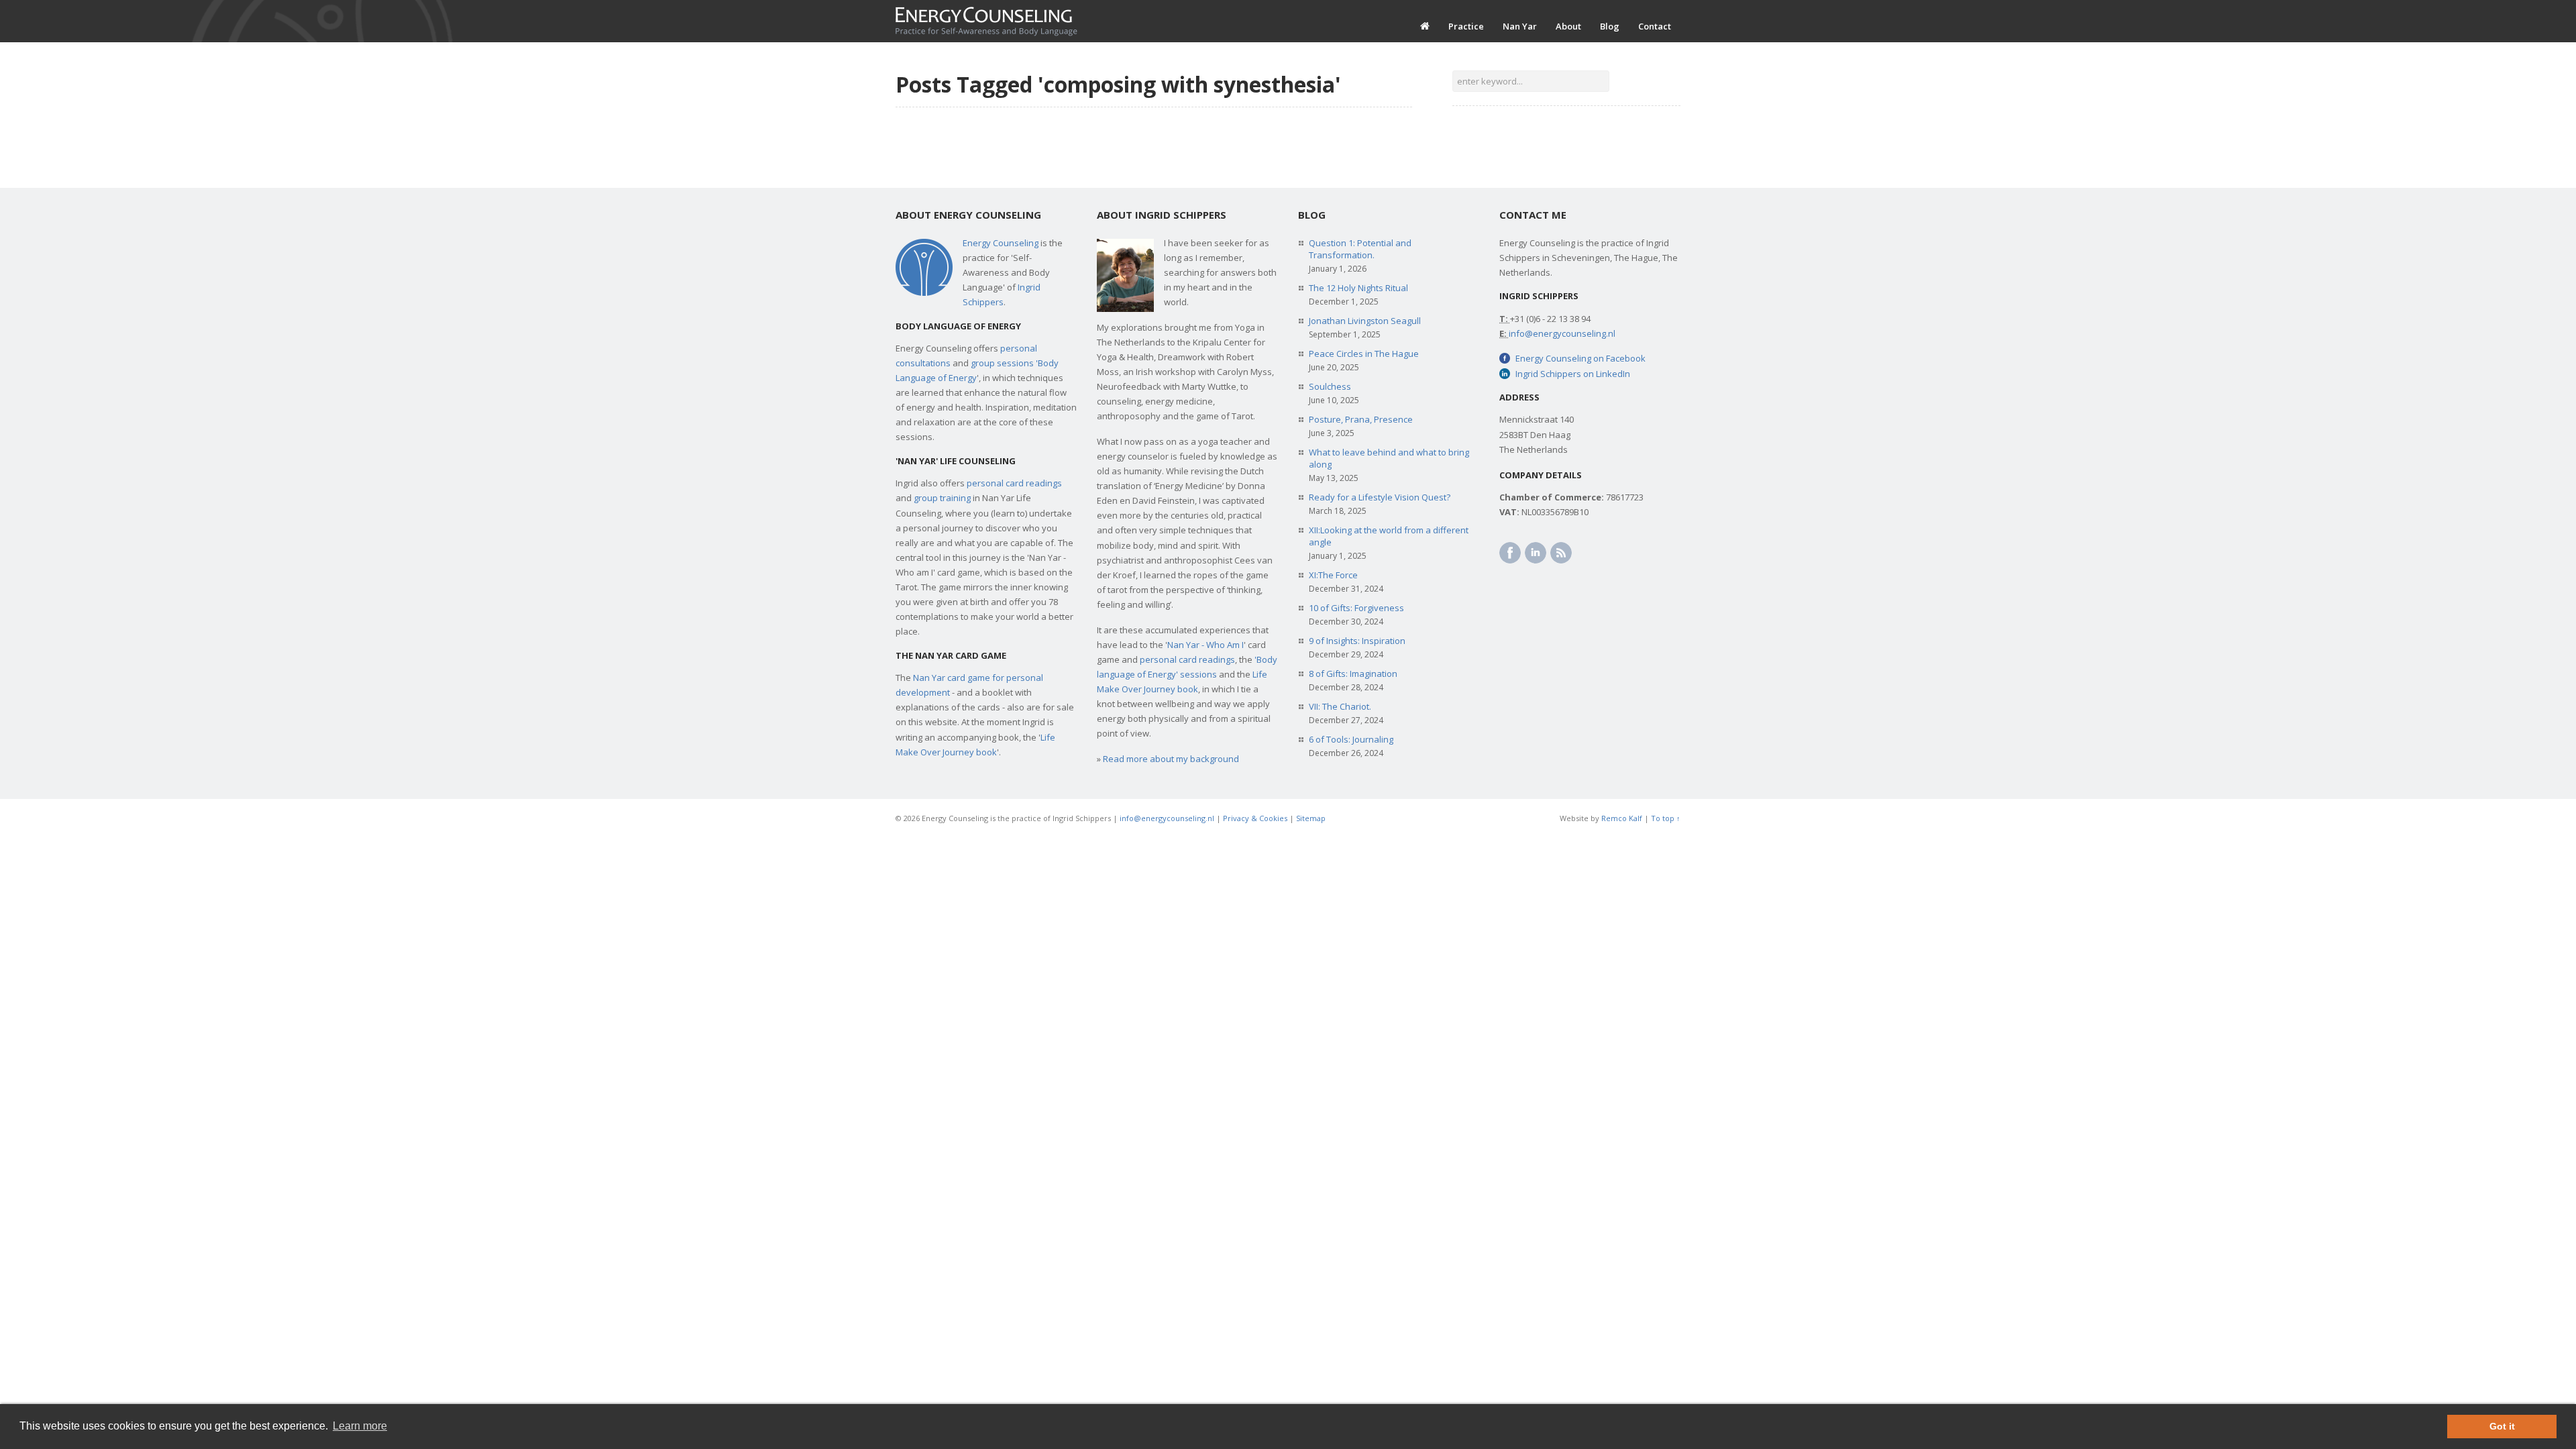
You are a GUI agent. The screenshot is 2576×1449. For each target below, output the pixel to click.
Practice (1466, 26)
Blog (1610, 26)
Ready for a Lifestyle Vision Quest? (1380, 497)
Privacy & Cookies (1255, 818)
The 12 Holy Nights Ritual (1358, 288)
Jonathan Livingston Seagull (1365, 321)
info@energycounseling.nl (1562, 333)
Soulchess (1330, 386)
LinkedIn (1536, 553)
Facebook (1510, 553)
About (1568, 26)
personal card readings (1014, 483)
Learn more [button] (360, 1426)
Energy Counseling (1001, 243)
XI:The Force (1333, 575)
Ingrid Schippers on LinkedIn (1573, 374)
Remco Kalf (1622, 818)
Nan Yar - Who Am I (1205, 645)
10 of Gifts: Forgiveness (1356, 608)
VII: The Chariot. (1340, 706)
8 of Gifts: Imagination (1353, 674)
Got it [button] (2502, 1426)
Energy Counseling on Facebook (1580, 358)
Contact (1655, 26)
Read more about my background (1171, 759)
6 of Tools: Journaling (1351, 739)
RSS (1561, 553)
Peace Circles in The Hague (1364, 354)
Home (1425, 26)
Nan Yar (1520, 26)
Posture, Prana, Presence (1361, 419)
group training (942, 498)
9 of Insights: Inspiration (1357, 641)
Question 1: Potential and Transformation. (1360, 249)
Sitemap (1311, 818)
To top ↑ (1666, 818)
